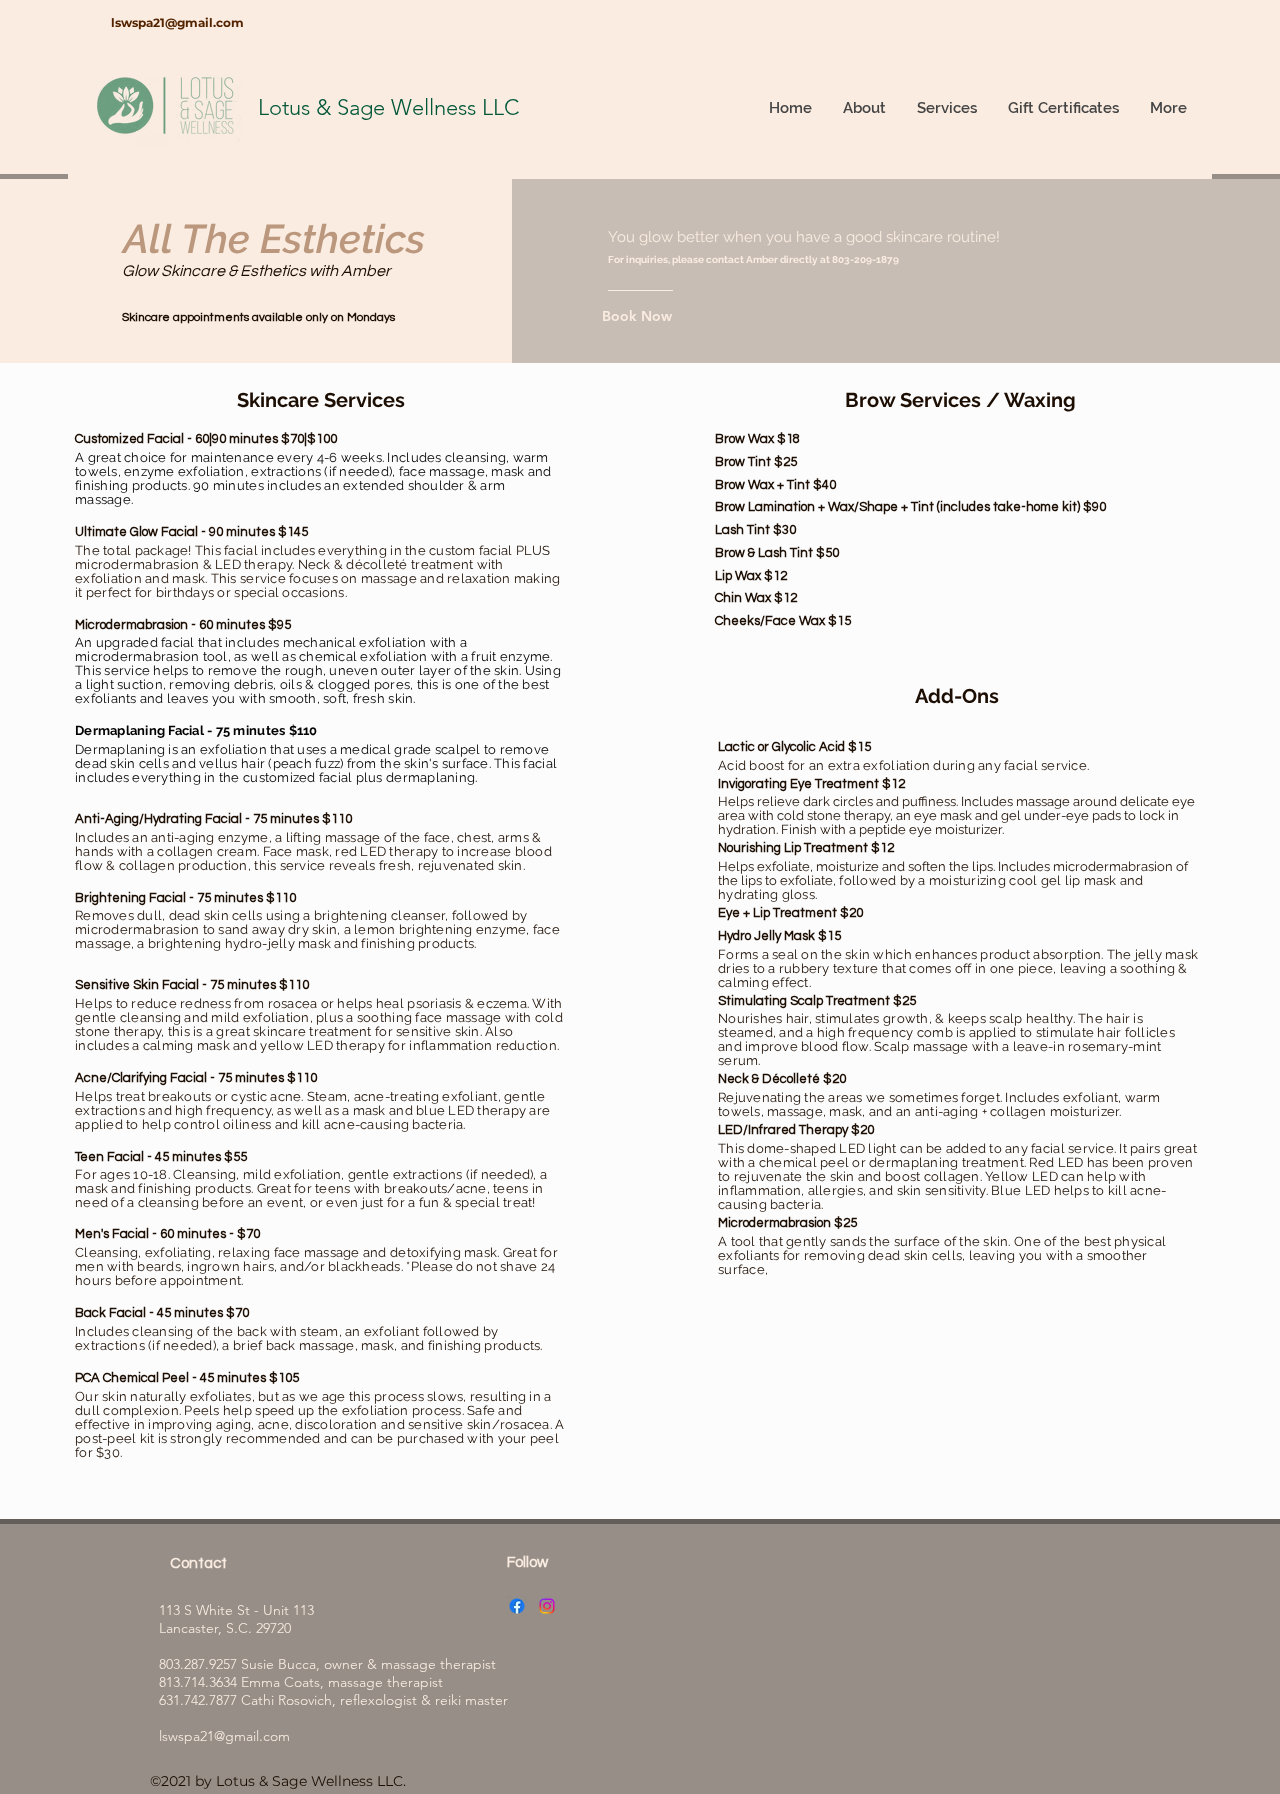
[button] (946, 108)
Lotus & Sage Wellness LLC (388, 107)
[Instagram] (547, 1606)
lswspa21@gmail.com (177, 22)
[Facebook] (517, 1606)
